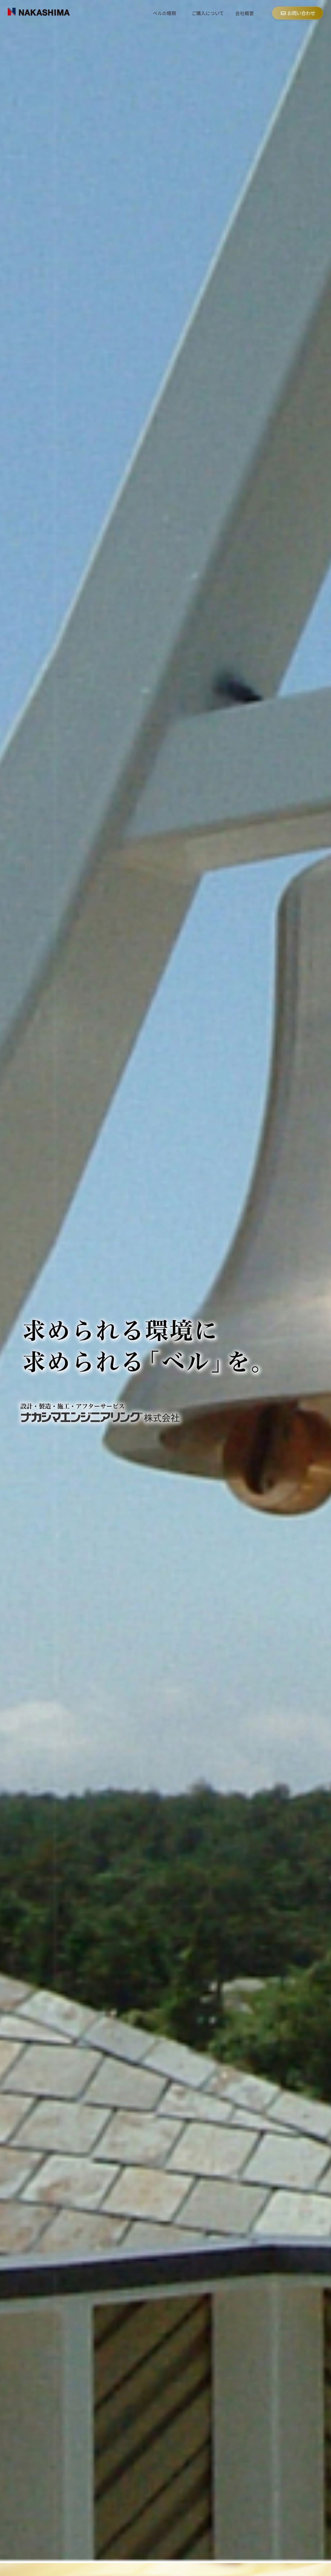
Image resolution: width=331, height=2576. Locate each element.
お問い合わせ (301, 13)
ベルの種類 (164, 13)
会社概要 (245, 13)
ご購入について (208, 13)
